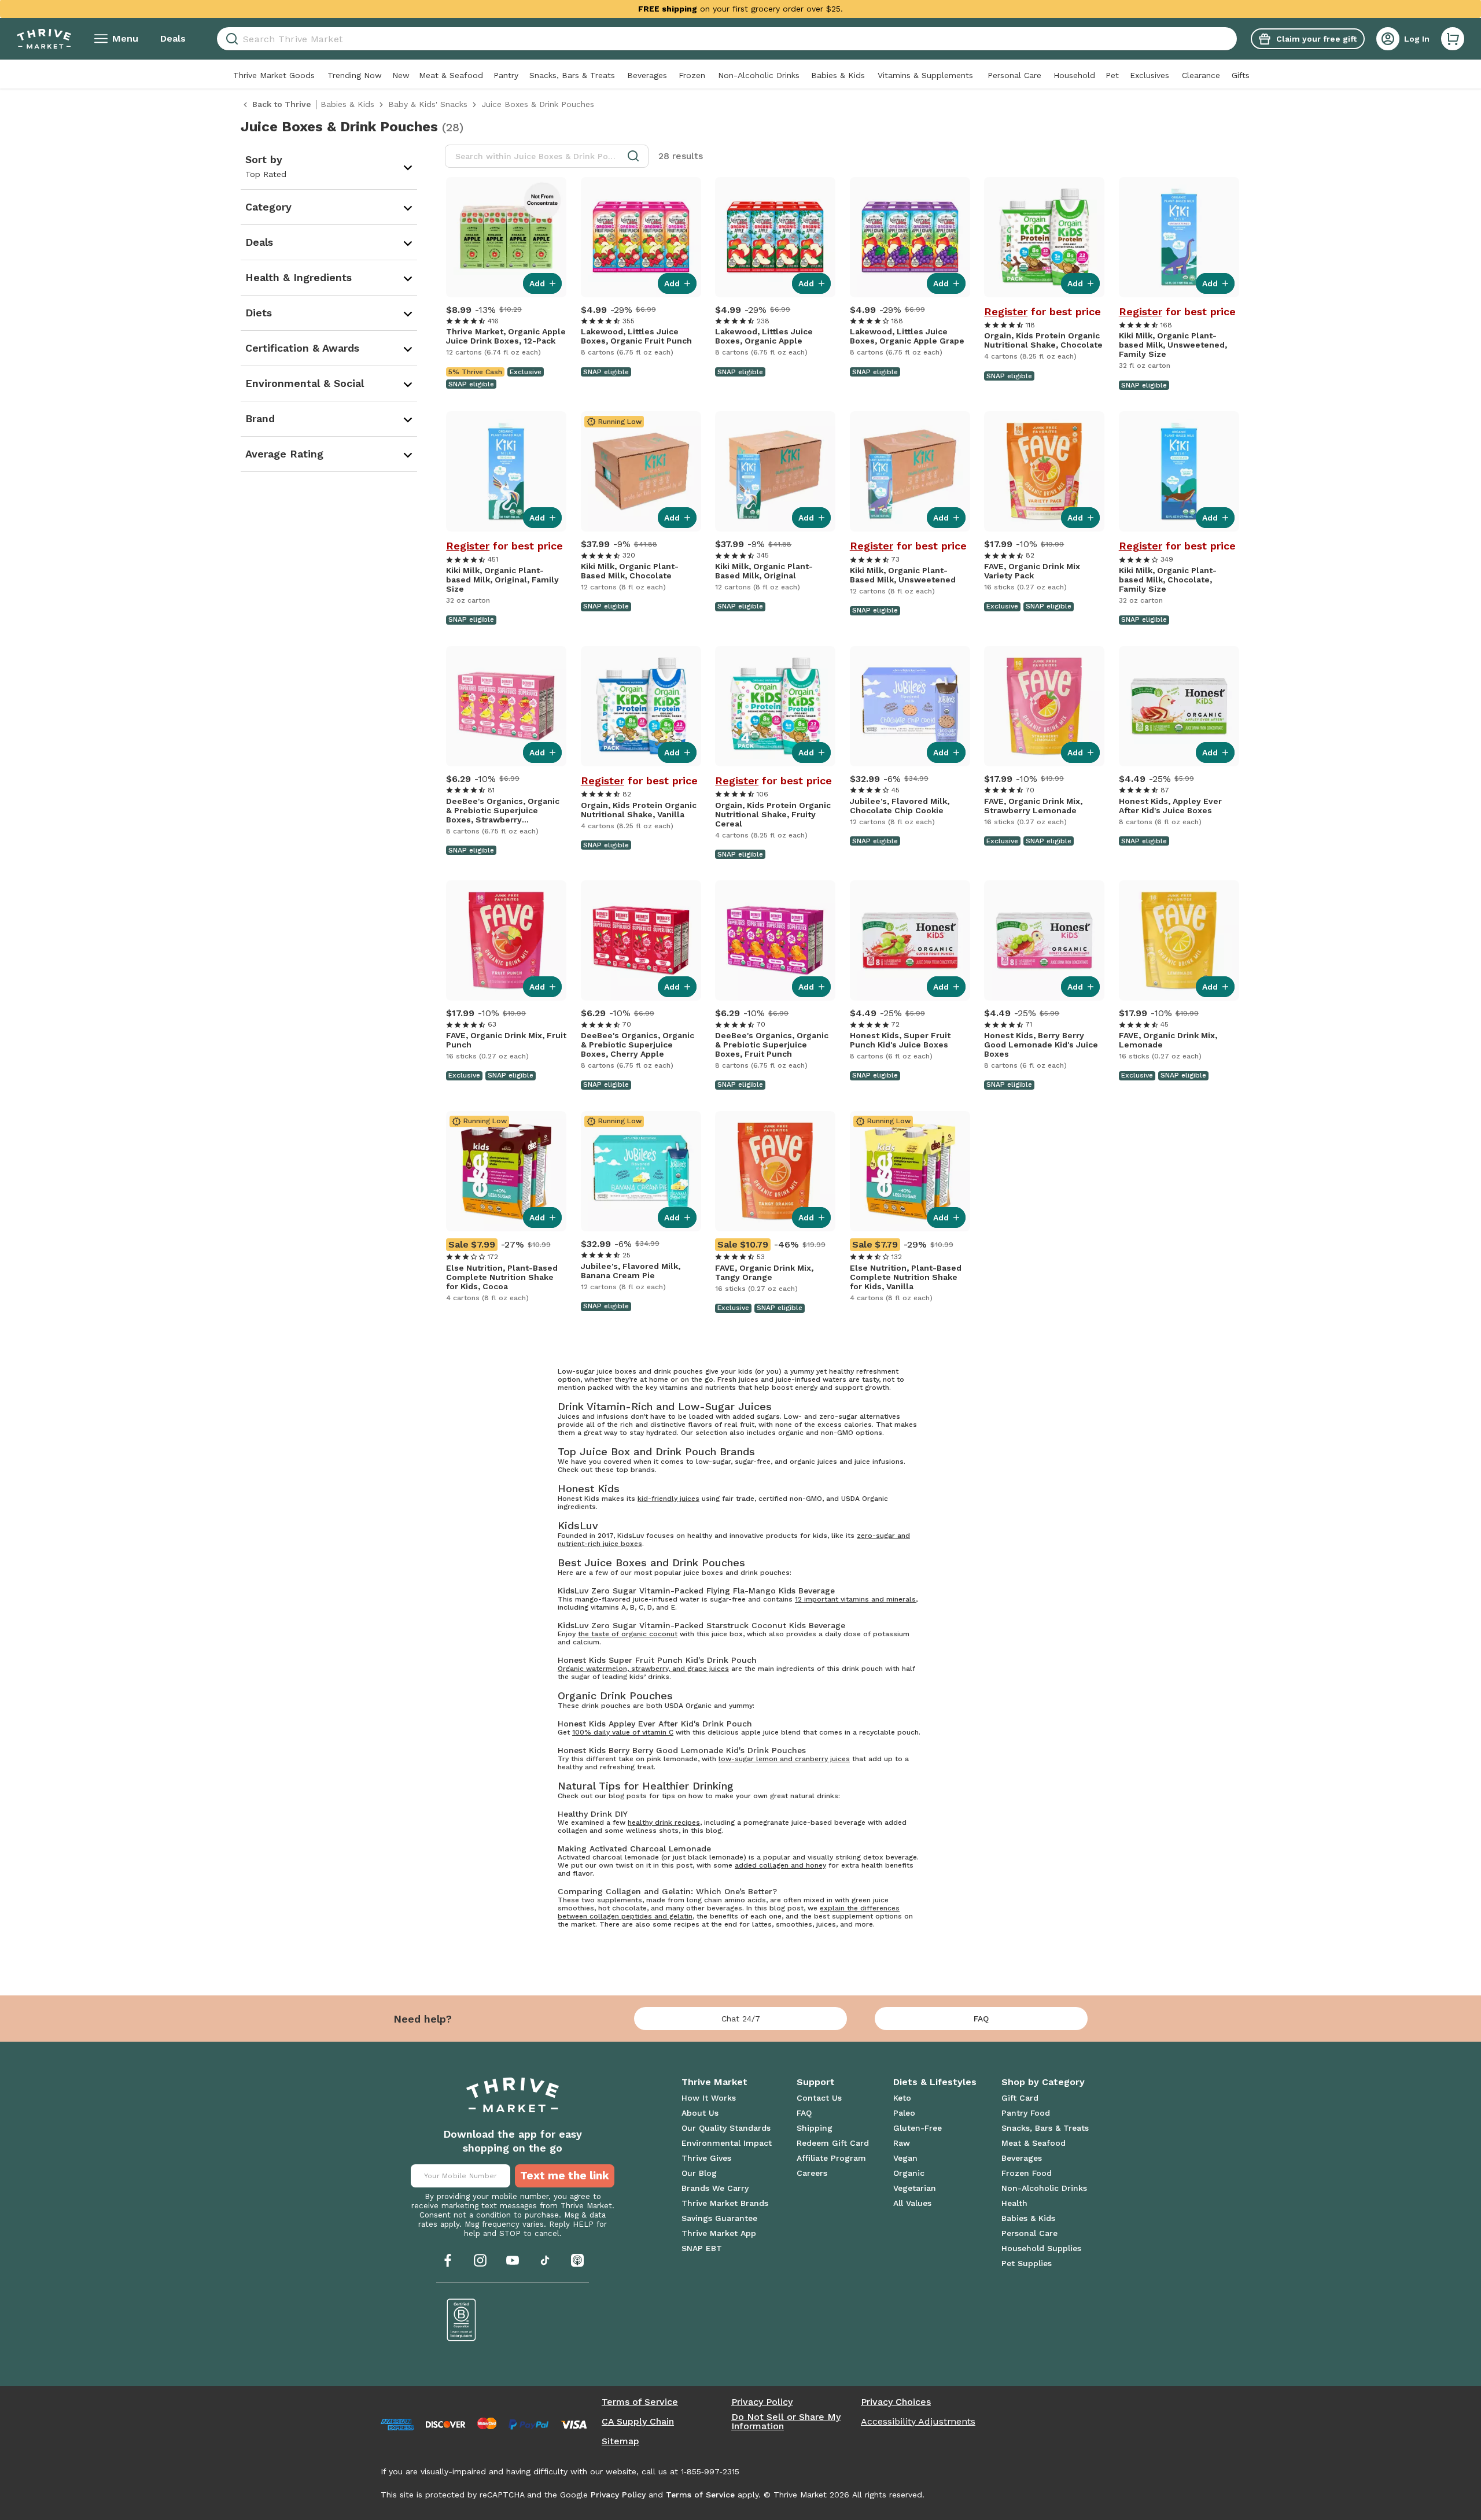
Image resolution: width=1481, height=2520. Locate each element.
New (401, 75)
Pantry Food (1026, 2113)
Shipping (815, 2128)
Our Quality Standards (726, 2128)
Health (1014, 2203)
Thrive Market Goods (274, 75)
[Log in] (1388, 39)
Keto (902, 2098)
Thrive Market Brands (725, 2203)
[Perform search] (230, 39)
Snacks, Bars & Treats (572, 75)
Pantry (506, 75)
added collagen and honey (780, 1865)
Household (1074, 75)
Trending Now (355, 75)
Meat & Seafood (451, 75)
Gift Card (1020, 2098)
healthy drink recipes (664, 1822)
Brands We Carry (715, 2188)
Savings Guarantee (719, 2218)
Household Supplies (1041, 2248)
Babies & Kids (838, 75)
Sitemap (620, 2441)
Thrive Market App (719, 2233)
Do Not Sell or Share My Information (786, 2422)
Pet (1112, 75)
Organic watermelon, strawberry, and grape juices (643, 1669)
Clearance (1201, 75)
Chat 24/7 (741, 2019)
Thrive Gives (706, 2158)
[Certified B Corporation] (462, 2320)
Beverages (647, 75)
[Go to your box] (1453, 39)
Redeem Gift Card (833, 2143)
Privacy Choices (896, 2402)
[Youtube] (513, 2260)
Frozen (692, 75)
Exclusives (1150, 75)
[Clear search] (1232, 39)
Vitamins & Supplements (925, 75)
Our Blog (699, 2173)
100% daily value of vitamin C (623, 1732)
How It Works (709, 2098)
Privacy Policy (762, 2402)
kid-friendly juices (668, 1499)
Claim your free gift (1316, 39)
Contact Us (819, 2098)
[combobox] (727, 39)
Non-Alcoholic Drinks (759, 75)
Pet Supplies (1027, 2263)
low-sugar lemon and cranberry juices (784, 1759)
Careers (812, 2173)
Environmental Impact (727, 2143)
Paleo (904, 2113)
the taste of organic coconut (628, 1634)
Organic (909, 2173)
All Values (912, 2203)
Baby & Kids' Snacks (428, 104)
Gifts (1241, 75)
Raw (902, 2143)
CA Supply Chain (638, 2422)
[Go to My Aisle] (44, 39)
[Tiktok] (545, 2260)
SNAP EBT (702, 2248)
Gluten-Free (918, 2128)
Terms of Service (640, 2402)
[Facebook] (448, 2260)
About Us (700, 2113)
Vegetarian (915, 2188)
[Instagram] (480, 2260)
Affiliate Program (831, 2158)
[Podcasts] (577, 2260)
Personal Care (1014, 75)
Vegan (905, 2158)
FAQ (981, 2019)
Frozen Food (1027, 2173)
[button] (1453, 39)
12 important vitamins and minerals (855, 1599)
